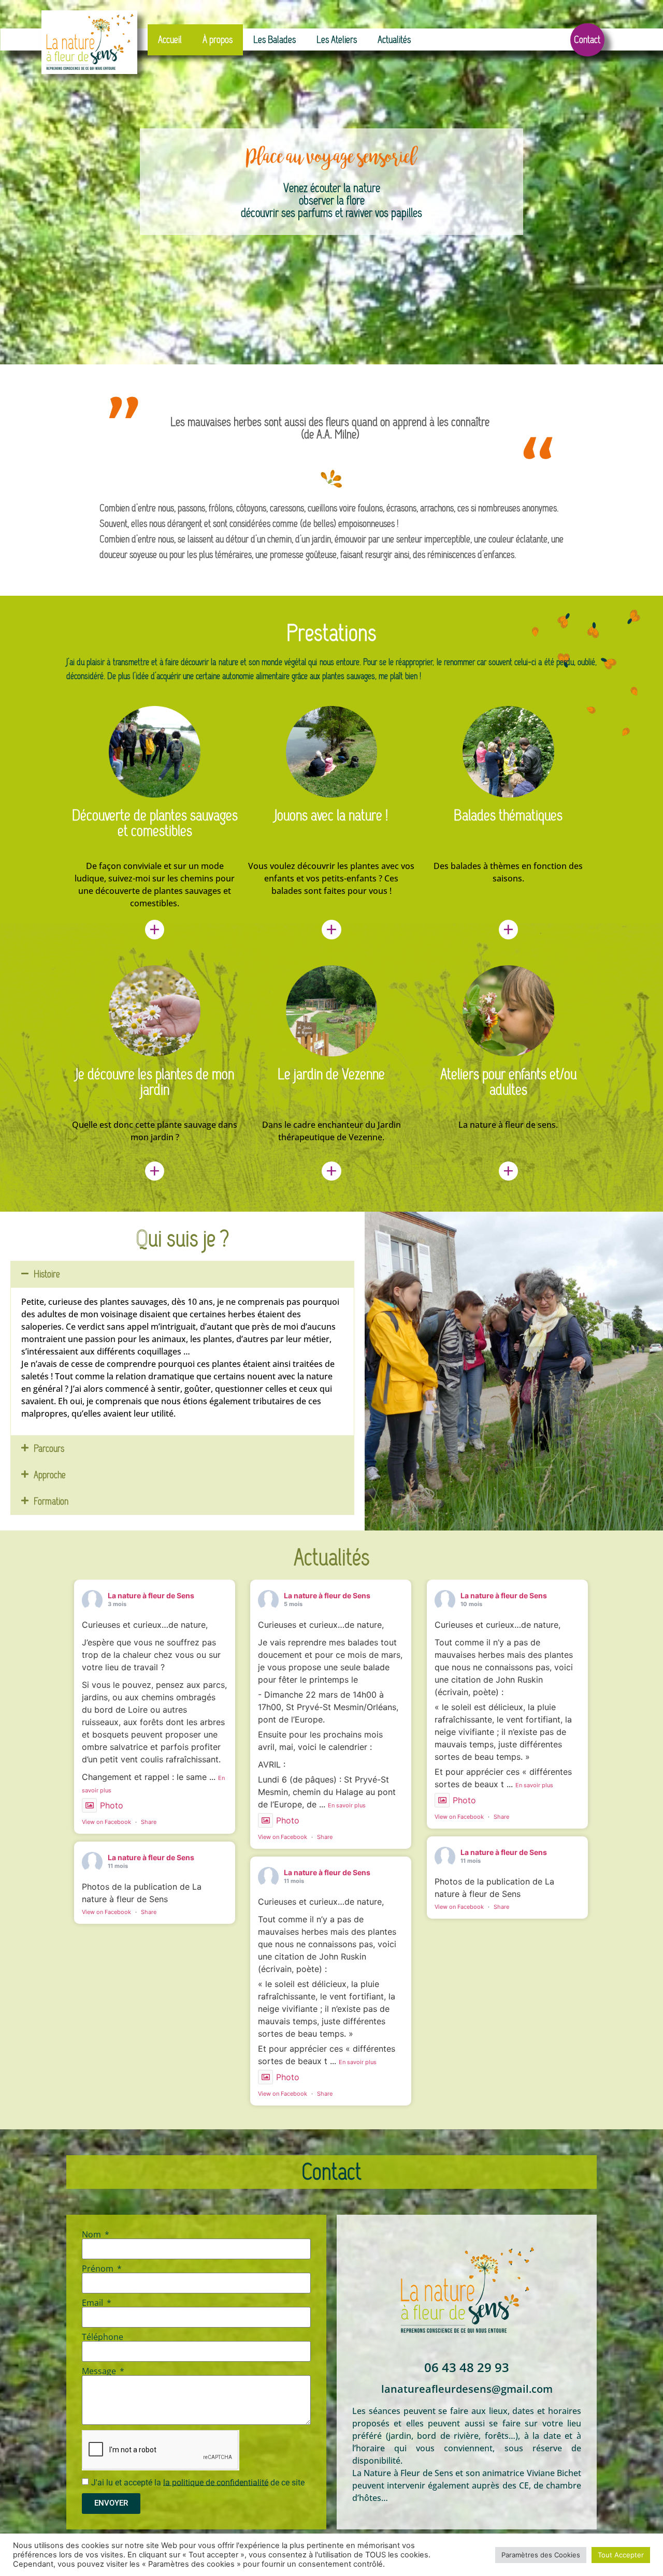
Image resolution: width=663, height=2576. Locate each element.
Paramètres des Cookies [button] (541, 2555)
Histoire (47, 1274)
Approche (50, 1475)
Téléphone (103, 2337)
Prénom (99, 2269)
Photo (112, 1805)
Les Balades (275, 40)
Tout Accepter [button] (621, 2555)
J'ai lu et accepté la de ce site (198, 2482)
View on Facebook (106, 1822)
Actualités (394, 40)
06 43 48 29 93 (467, 2367)
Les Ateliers (337, 40)
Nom (92, 2234)
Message (100, 2371)
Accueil (170, 40)
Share (149, 1822)
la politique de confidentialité (216, 2482)
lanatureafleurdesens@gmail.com (467, 2389)
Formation (51, 1501)
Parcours (49, 1448)
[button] (182, 1274)
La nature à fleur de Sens (151, 1595)
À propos (218, 40)
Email (93, 2303)
